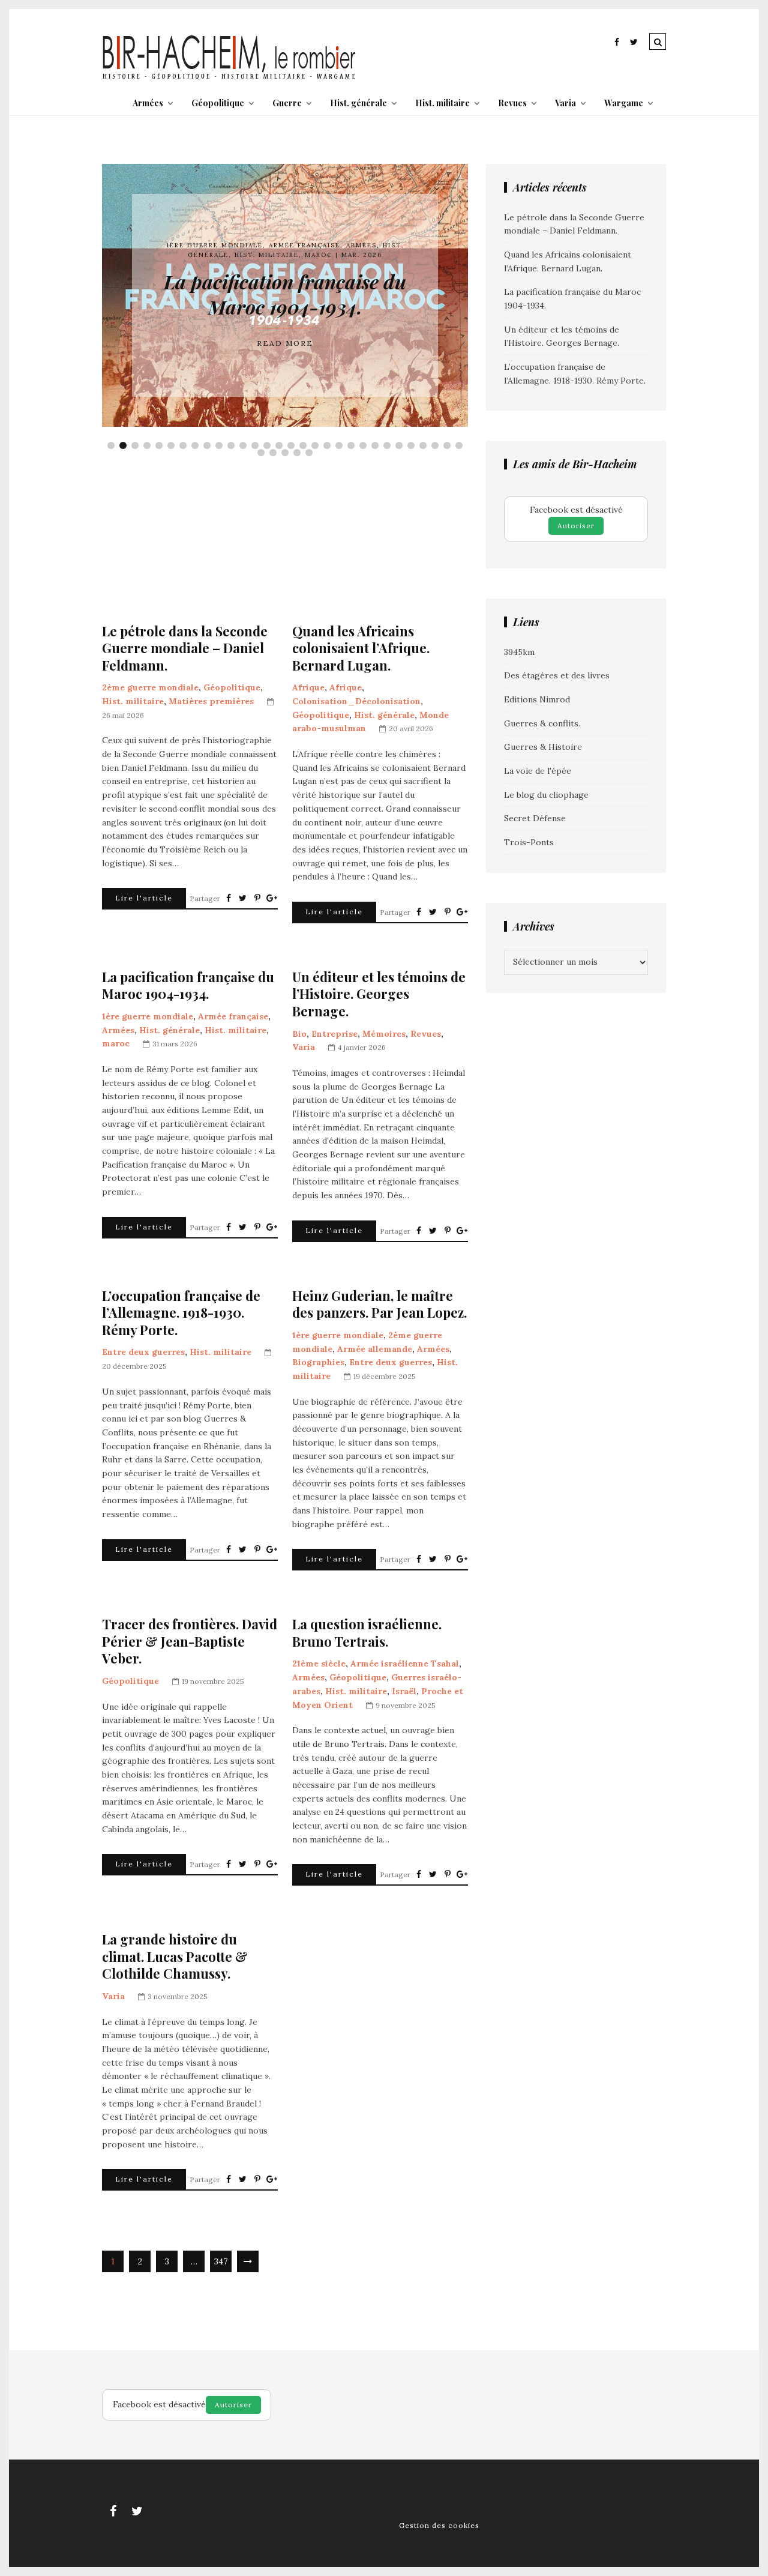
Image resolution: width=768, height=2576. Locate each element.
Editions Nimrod (537, 699)
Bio (299, 1034)
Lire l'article (144, 898)
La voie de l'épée (538, 771)
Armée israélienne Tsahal (405, 1664)
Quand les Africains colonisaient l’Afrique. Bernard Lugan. (361, 648)
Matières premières (211, 701)
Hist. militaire (442, 103)
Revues (512, 103)
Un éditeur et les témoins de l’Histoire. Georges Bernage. (379, 994)
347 (221, 2261)
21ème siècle (319, 1664)
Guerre (287, 103)
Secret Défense (535, 818)
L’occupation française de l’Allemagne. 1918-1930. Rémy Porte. (181, 1313)
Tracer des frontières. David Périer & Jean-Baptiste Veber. (190, 1641)
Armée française (304, 245)
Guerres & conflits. (542, 723)
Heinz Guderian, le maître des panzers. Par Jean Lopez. (379, 1304)
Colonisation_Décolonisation (356, 701)
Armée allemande (375, 1349)
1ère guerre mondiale (214, 245)
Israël (404, 1691)
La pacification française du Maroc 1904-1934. (285, 294)
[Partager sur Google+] (272, 898)
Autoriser (576, 526)
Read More (285, 343)
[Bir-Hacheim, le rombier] (229, 78)
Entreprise (334, 1034)
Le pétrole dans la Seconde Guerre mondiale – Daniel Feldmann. (185, 648)
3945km (519, 652)
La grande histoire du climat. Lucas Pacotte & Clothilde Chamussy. (175, 1956)
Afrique (308, 687)
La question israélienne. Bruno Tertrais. (367, 1633)
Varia (565, 103)
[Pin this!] (257, 898)
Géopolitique (218, 103)
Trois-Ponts (529, 842)
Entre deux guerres (143, 1352)
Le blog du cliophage (546, 795)
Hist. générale (358, 103)
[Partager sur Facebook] (229, 898)
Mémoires (384, 1034)
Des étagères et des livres (557, 675)
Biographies (318, 1362)
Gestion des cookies (439, 2525)
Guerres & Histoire (543, 747)
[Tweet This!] (243, 898)
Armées (148, 103)
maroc (319, 255)
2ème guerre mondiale (150, 687)
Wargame (624, 103)
